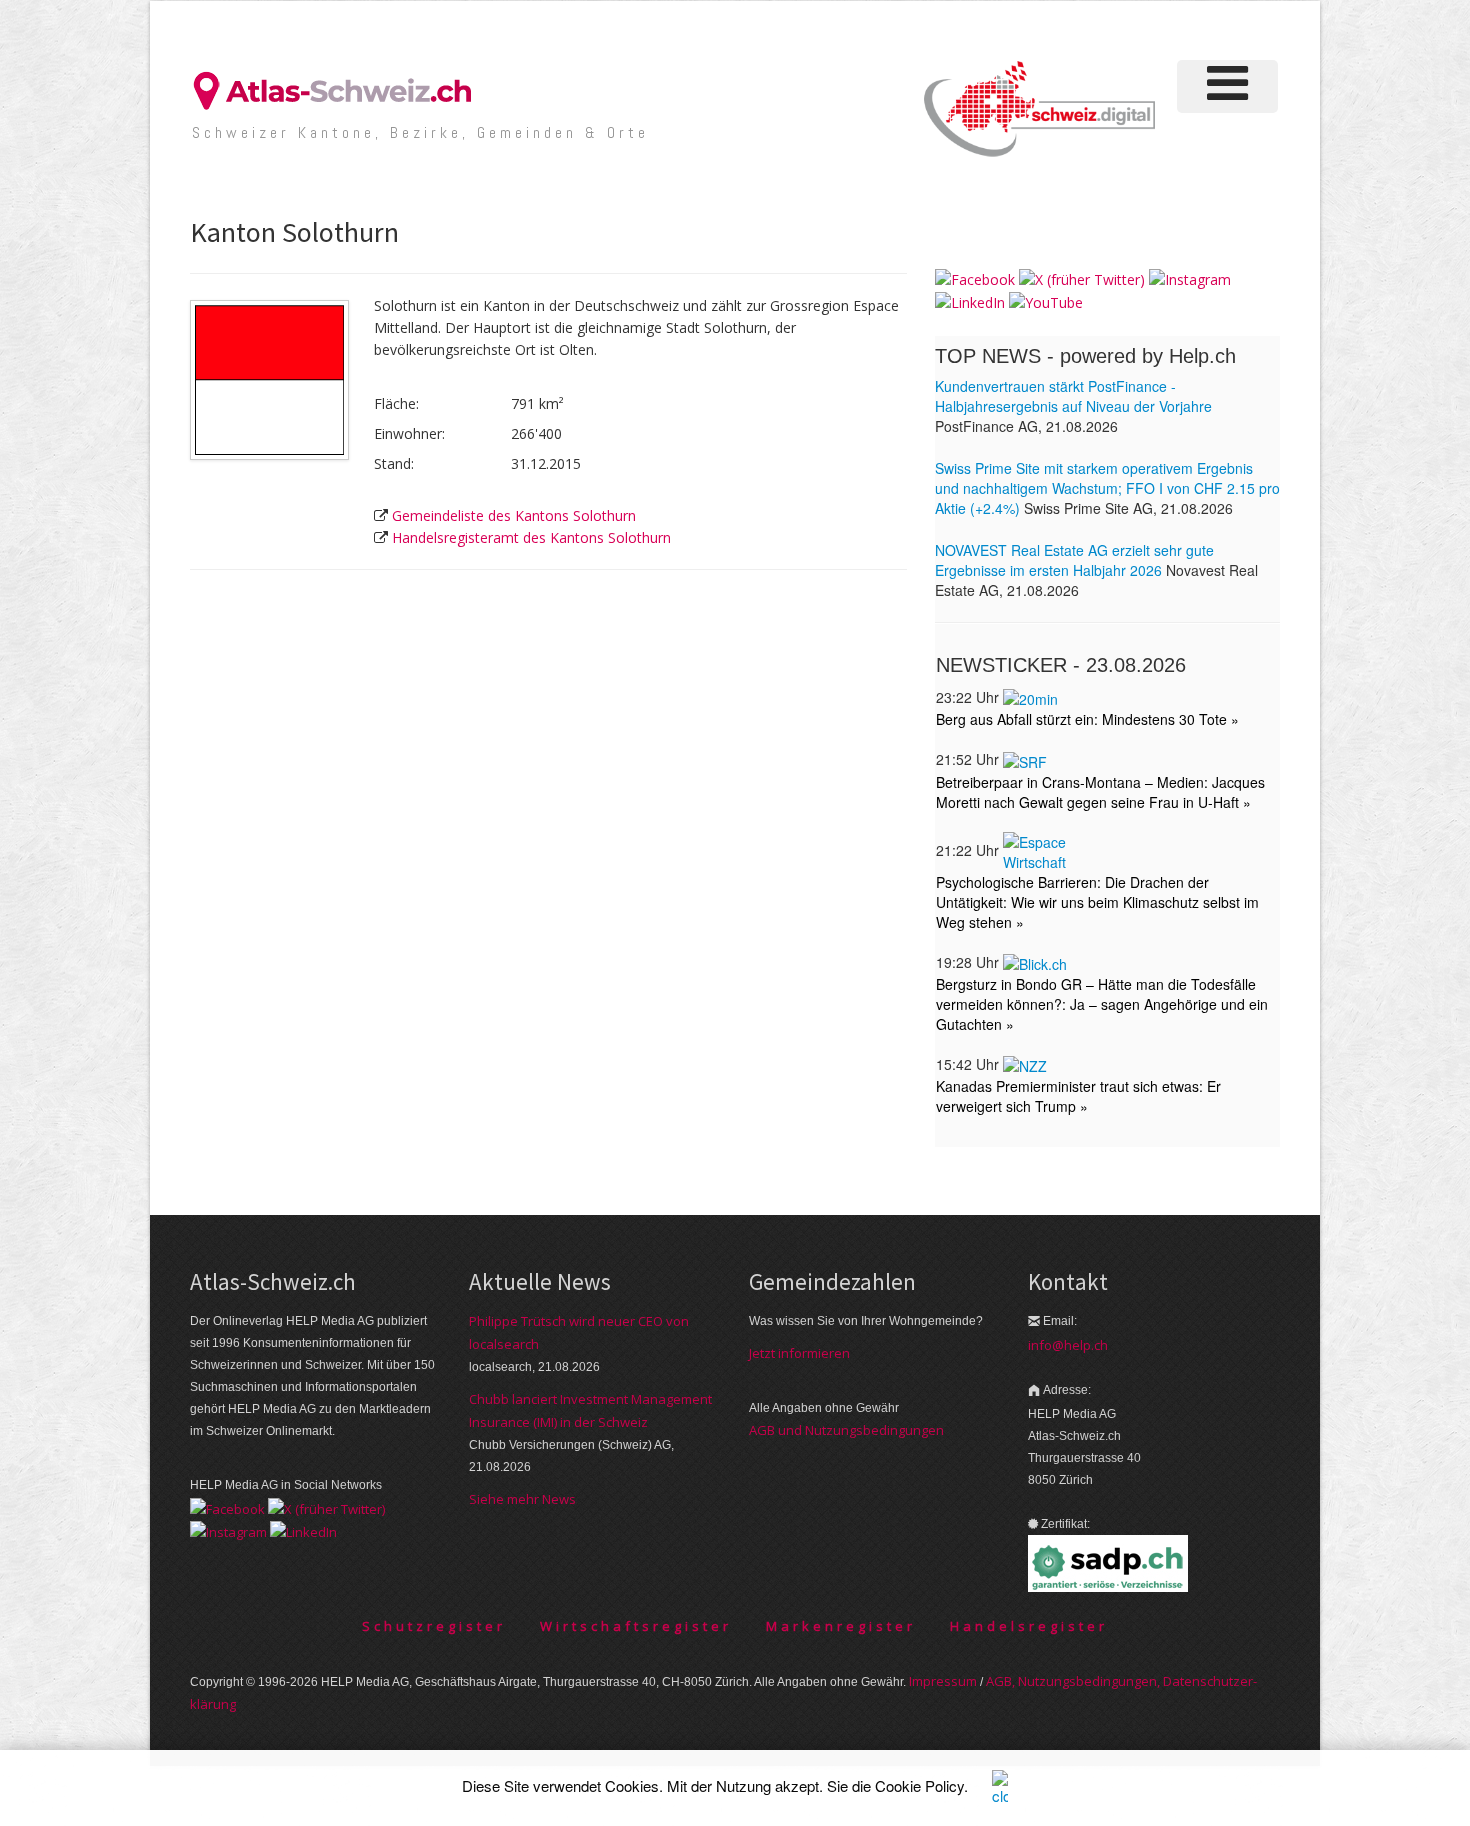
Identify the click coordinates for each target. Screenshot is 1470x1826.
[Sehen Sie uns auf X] (1082, 278)
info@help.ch (1068, 1345)
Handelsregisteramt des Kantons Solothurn (531, 537)
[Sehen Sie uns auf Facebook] (975, 278)
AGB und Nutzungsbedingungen (846, 1430)
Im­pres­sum (943, 1681)
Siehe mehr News (522, 1499)
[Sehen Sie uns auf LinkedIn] (970, 301)
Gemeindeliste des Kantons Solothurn (514, 515)
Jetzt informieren (799, 1353)
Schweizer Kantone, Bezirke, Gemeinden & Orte (420, 132)
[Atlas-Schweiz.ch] (340, 89)
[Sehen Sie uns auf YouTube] (1046, 301)
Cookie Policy (919, 1785)
